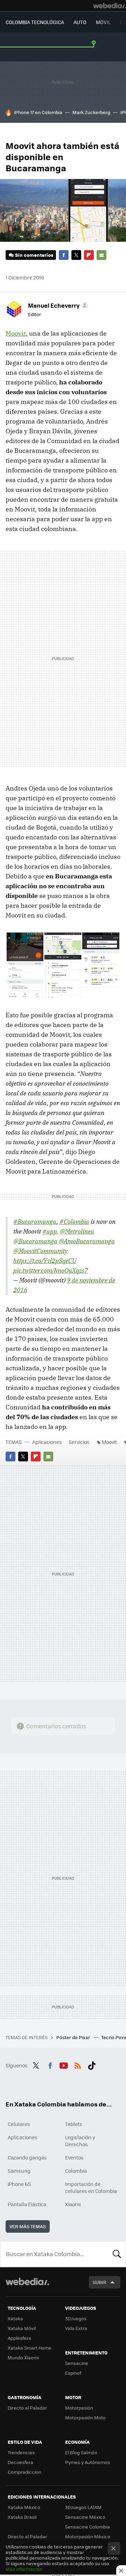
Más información (24, 2569)
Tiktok (92, 2065)
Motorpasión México (88, 2536)
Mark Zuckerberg (91, 112)
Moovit (16, 333)
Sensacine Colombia (87, 2527)
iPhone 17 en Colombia (38, 112)
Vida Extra (76, 2328)
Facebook (64, 255)
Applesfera (19, 2338)
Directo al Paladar (27, 2408)
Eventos (74, 2157)
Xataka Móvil (22, 2328)
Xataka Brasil (22, 2517)
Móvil (103, 22)
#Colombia (74, 1222)
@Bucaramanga (35, 1241)
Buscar (117, 2254)
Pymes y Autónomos (87, 2462)
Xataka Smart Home (30, 2348)
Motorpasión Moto (85, 2417)
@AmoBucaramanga (87, 1241)
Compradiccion (24, 2472)
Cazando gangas (27, 2157)
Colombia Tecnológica (35, 22)
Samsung (19, 2171)
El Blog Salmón (81, 2452)
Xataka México (24, 2507)
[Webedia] (110, 6)
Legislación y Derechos (80, 2141)
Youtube (64, 2065)
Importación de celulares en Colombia (91, 2187)
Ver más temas (28, 2226)
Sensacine (77, 2363)
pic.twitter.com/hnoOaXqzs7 (51, 1270)
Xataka (15, 2318)
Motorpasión (79, 2408)
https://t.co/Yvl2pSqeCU (45, 1261)
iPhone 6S (19, 2184)
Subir (100, 2282)
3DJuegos (76, 2318)
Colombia (76, 2171)
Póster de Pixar (74, 2037)
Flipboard (89, 255)
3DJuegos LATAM (83, 2507)
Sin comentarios (34, 255)
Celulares (19, 2124)
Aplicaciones (47, 1442)
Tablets (74, 2124)
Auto (80, 22)
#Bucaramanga (35, 1222)
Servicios (79, 1442)
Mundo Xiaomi (23, 2357)
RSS (78, 2065)
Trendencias (21, 2452)
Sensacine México (85, 2517)
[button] (57, 305)
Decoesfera (20, 2462)
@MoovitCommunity (40, 1251)
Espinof (73, 2373)
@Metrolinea (77, 1231)
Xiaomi (73, 2204)
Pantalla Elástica (27, 2204)
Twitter (76, 255)
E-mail (101, 255)
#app (50, 1231)
